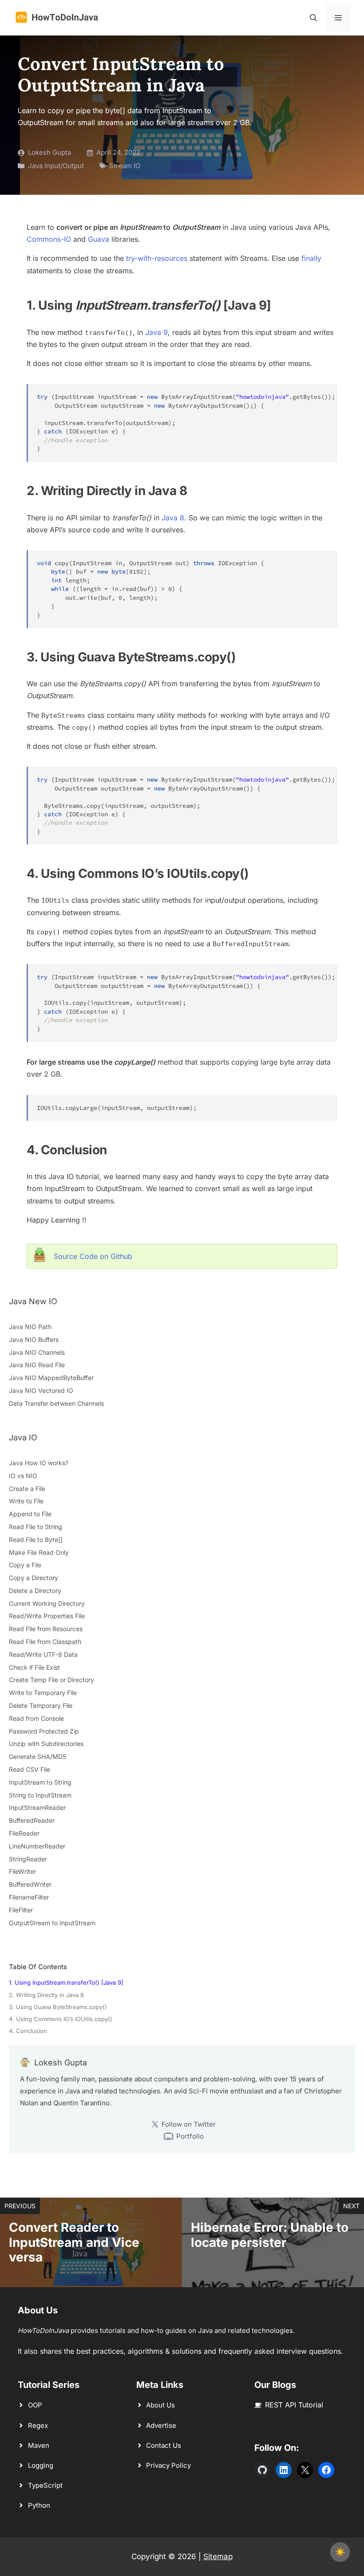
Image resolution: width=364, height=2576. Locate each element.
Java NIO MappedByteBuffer (51, 1378)
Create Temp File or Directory (51, 1680)
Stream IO (125, 166)
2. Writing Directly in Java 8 (46, 1995)
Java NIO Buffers (34, 1339)
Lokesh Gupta (49, 152)
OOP (35, 2405)
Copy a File (25, 1565)
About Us (160, 2405)
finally (311, 258)
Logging (41, 2465)
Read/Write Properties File (47, 1616)
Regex (38, 2425)
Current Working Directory (47, 1603)
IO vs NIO (23, 1476)
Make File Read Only (39, 1552)
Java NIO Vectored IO (41, 1390)
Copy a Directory (34, 1578)
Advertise (161, 2425)
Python (39, 2505)
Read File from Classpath (45, 1642)
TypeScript (45, 2485)
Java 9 (156, 332)
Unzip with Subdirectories (46, 1744)
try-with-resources (157, 258)
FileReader (24, 1833)
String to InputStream (40, 1795)
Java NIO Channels (37, 1352)
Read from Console (36, 1718)
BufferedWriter (30, 1884)
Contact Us (164, 2445)
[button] (313, 18)
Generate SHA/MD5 (38, 1756)
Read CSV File (30, 1769)
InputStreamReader (37, 1807)
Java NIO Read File (37, 1365)
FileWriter (22, 1871)
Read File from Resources (46, 1629)
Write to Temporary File (43, 1693)
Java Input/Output (56, 166)
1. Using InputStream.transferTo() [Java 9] (66, 1982)
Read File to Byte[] (36, 1540)
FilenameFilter (29, 1897)
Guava (99, 239)
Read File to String (36, 1527)
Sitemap (218, 2556)
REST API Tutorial (294, 2405)
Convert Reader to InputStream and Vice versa (74, 2242)
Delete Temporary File (41, 1705)
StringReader (28, 1859)
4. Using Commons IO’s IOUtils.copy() (61, 2019)
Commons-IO (49, 239)
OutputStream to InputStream (52, 1923)
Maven (39, 2445)
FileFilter (21, 1910)
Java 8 (173, 518)
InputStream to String (40, 1782)
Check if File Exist (34, 1667)
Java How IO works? (39, 1463)
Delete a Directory (35, 1591)
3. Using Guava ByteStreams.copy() (58, 2007)
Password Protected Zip (44, 1731)
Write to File (26, 1501)
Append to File (30, 1514)
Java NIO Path (30, 1327)
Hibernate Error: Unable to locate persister (270, 2235)
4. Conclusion (28, 2031)
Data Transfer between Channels (56, 1403)
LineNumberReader (37, 1846)
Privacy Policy (168, 2465)
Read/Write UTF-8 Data (43, 1654)
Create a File (27, 1489)
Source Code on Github (93, 1256)
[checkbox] (340, 2552)
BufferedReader (32, 1820)
